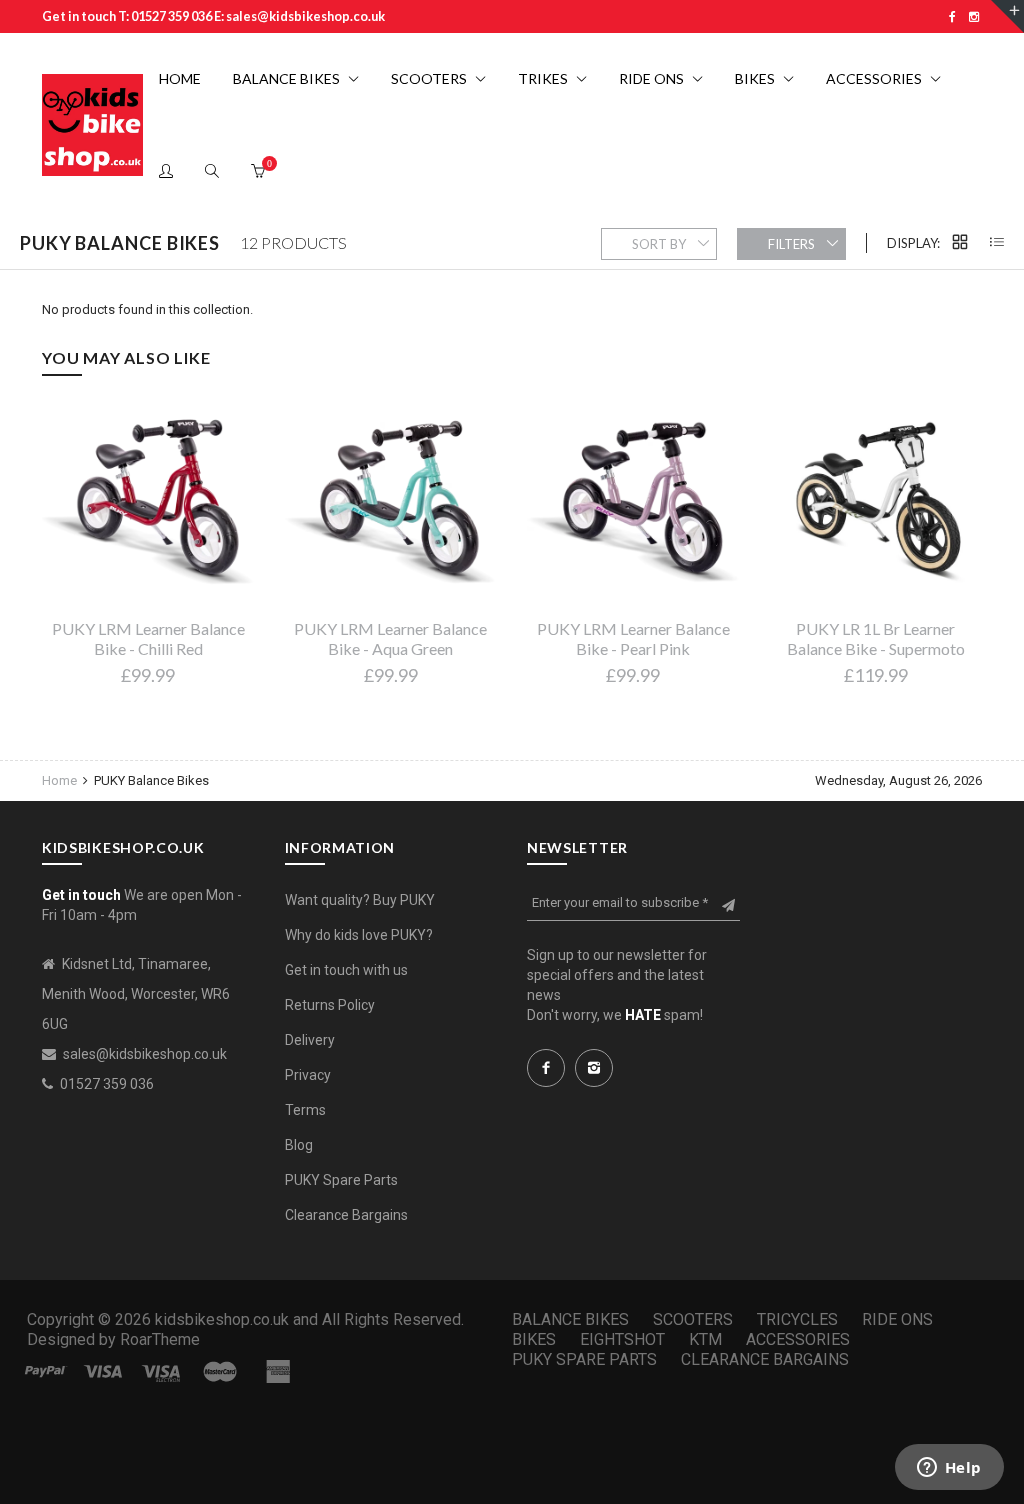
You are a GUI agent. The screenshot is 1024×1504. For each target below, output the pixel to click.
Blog (299, 1145)
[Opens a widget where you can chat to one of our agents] (949, 1469)
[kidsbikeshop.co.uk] (92, 124)
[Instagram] (974, 16)
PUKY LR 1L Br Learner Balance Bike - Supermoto (876, 638)
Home (61, 780)
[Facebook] (952, 16)
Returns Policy (330, 1005)
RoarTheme (160, 1339)
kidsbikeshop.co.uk (222, 1319)
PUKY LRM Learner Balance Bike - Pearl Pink (633, 638)
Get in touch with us (346, 970)
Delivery (310, 1040)
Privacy (308, 1075)
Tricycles (797, 1319)
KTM (705, 1339)
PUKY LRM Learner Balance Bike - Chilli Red (148, 638)
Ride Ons (897, 1319)
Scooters (693, 1319)
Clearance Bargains (346, 1215)
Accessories (798, 1339)
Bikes (534, 1339)
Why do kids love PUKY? (359, 935)
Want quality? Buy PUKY (360, 900)
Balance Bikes (570, 1319)
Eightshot (622, 1339)
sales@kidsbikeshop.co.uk (145, 1054)
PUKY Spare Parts (341, 1180)
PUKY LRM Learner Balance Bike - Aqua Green (390, 638)
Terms (305, 1110)
